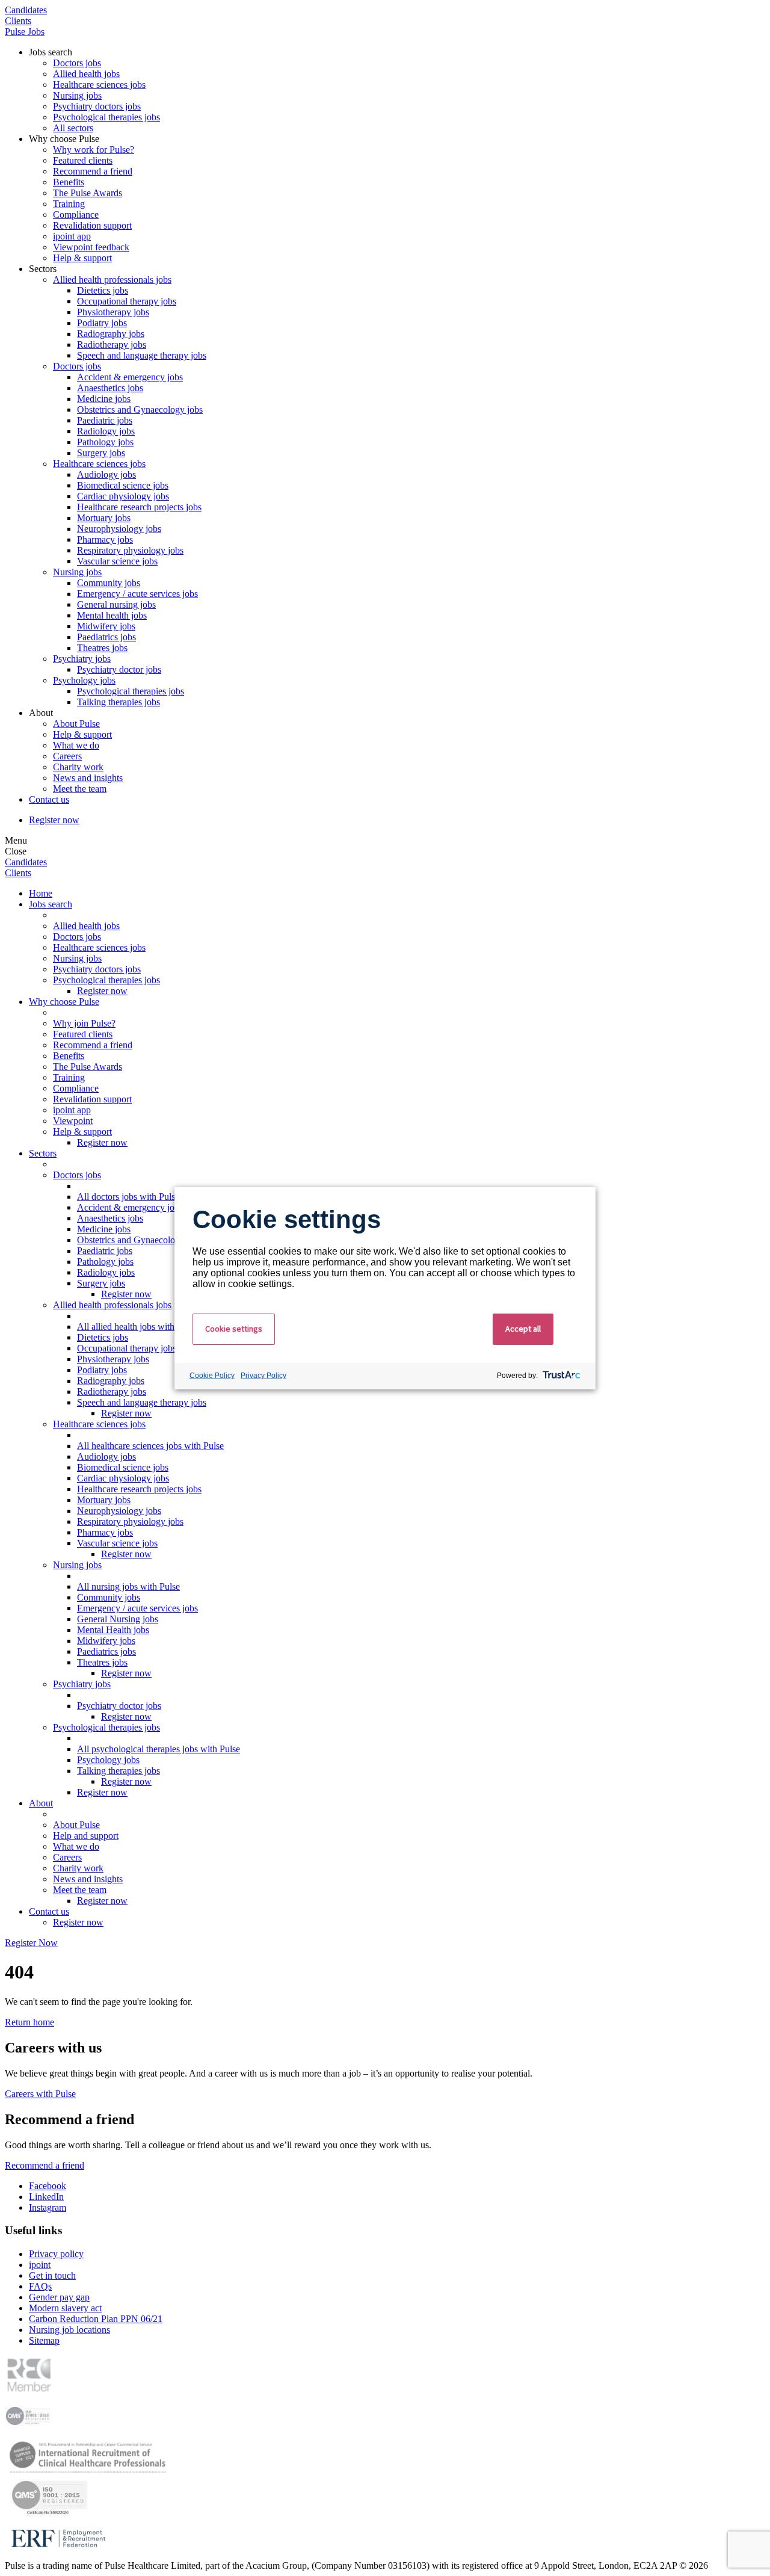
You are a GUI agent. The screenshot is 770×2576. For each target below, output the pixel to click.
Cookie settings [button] (234, 1329)
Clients (18, 21)
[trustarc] (560, 1376)
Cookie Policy (212, 1376)
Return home (29, 2022)
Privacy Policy (263, 1376)
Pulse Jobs (25, 32)
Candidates (26, 10)
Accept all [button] (523, 1329)
